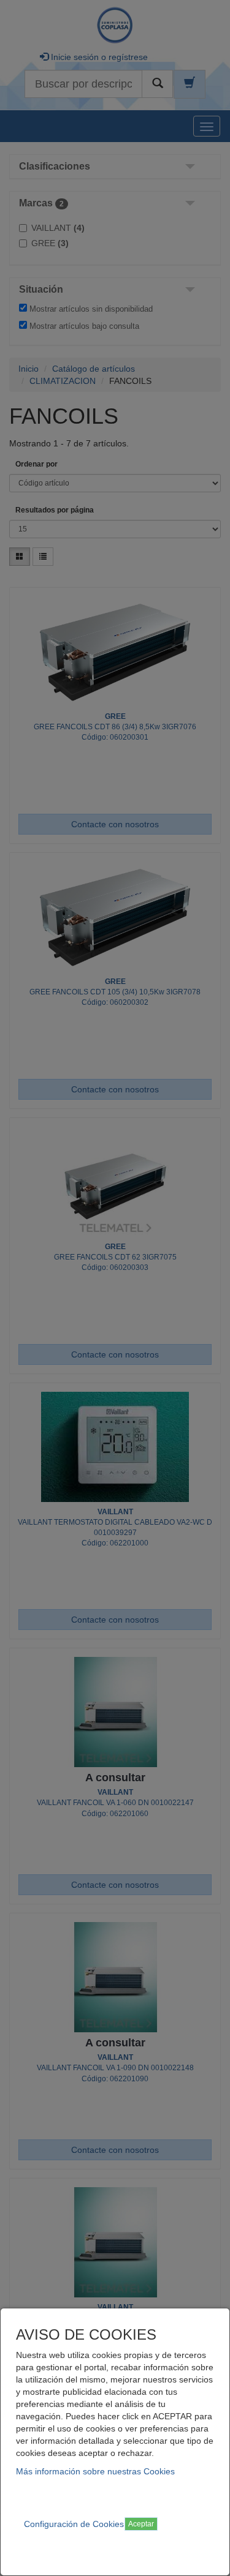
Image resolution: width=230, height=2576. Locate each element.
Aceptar (141, 2524)
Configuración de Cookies (74, 2524)
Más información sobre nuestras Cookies (95, 2471)
